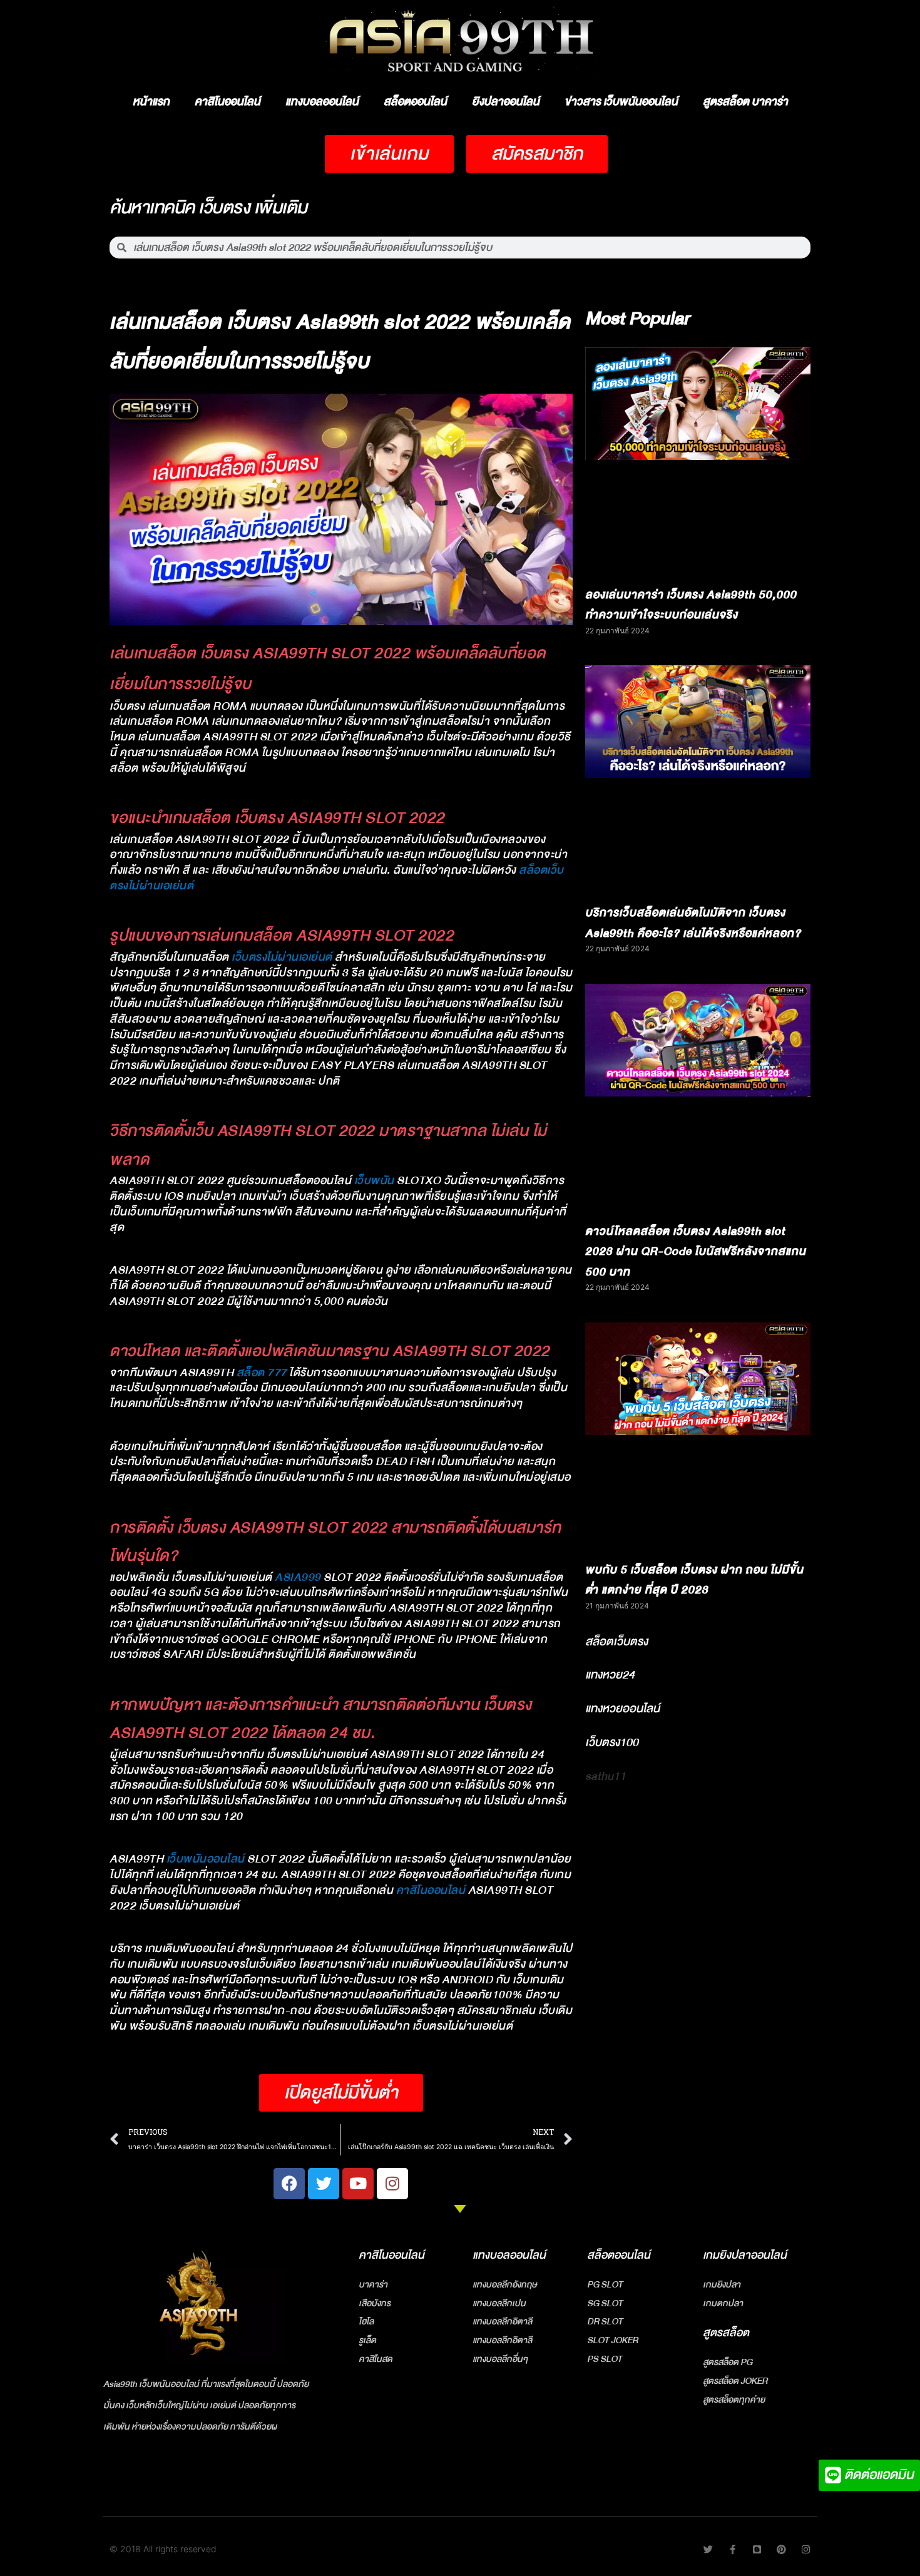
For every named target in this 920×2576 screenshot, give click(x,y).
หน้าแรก (151, 102)
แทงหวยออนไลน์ (622, 1709)
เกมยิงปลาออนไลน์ (745, 2255)
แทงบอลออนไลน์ (322, 102)
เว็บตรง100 (612, 1742)
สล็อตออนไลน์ (415, 102)
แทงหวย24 (610, 1675)
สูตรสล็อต (726, 2333)
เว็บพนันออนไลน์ (206, 1859)
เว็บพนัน (374, 1181)
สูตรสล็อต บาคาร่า (745, 102)
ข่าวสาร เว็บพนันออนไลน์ (621, 102)
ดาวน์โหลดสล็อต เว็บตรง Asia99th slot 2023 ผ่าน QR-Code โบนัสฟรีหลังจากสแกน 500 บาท (696, 1252)
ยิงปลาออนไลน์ (506, 102)
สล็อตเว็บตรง (616, 1642)
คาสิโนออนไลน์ (227, 102)
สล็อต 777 (262, 1373)
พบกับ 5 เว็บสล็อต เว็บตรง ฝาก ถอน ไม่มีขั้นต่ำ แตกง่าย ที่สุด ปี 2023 (694, 1580)
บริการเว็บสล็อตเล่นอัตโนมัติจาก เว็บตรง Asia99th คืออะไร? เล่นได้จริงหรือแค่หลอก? (693, 923)
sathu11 (606, 1776)
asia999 (298, 1577)
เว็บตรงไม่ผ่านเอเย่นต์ (282, 957)
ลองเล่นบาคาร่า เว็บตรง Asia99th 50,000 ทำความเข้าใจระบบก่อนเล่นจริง (691, 605)
